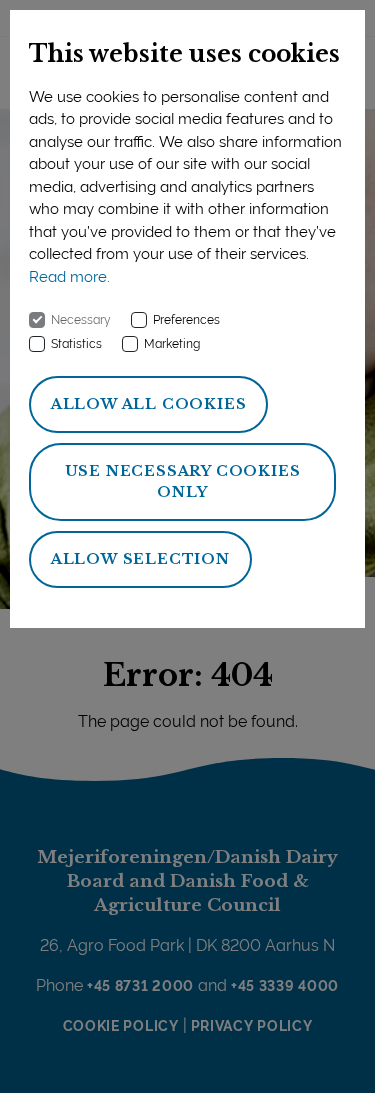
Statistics (76, 344)
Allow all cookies (149, 404)
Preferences (186, 320)
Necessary (81, 320)
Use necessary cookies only (183, 481)
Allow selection (140, 559)
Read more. (69, 277)
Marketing (172, 344)
